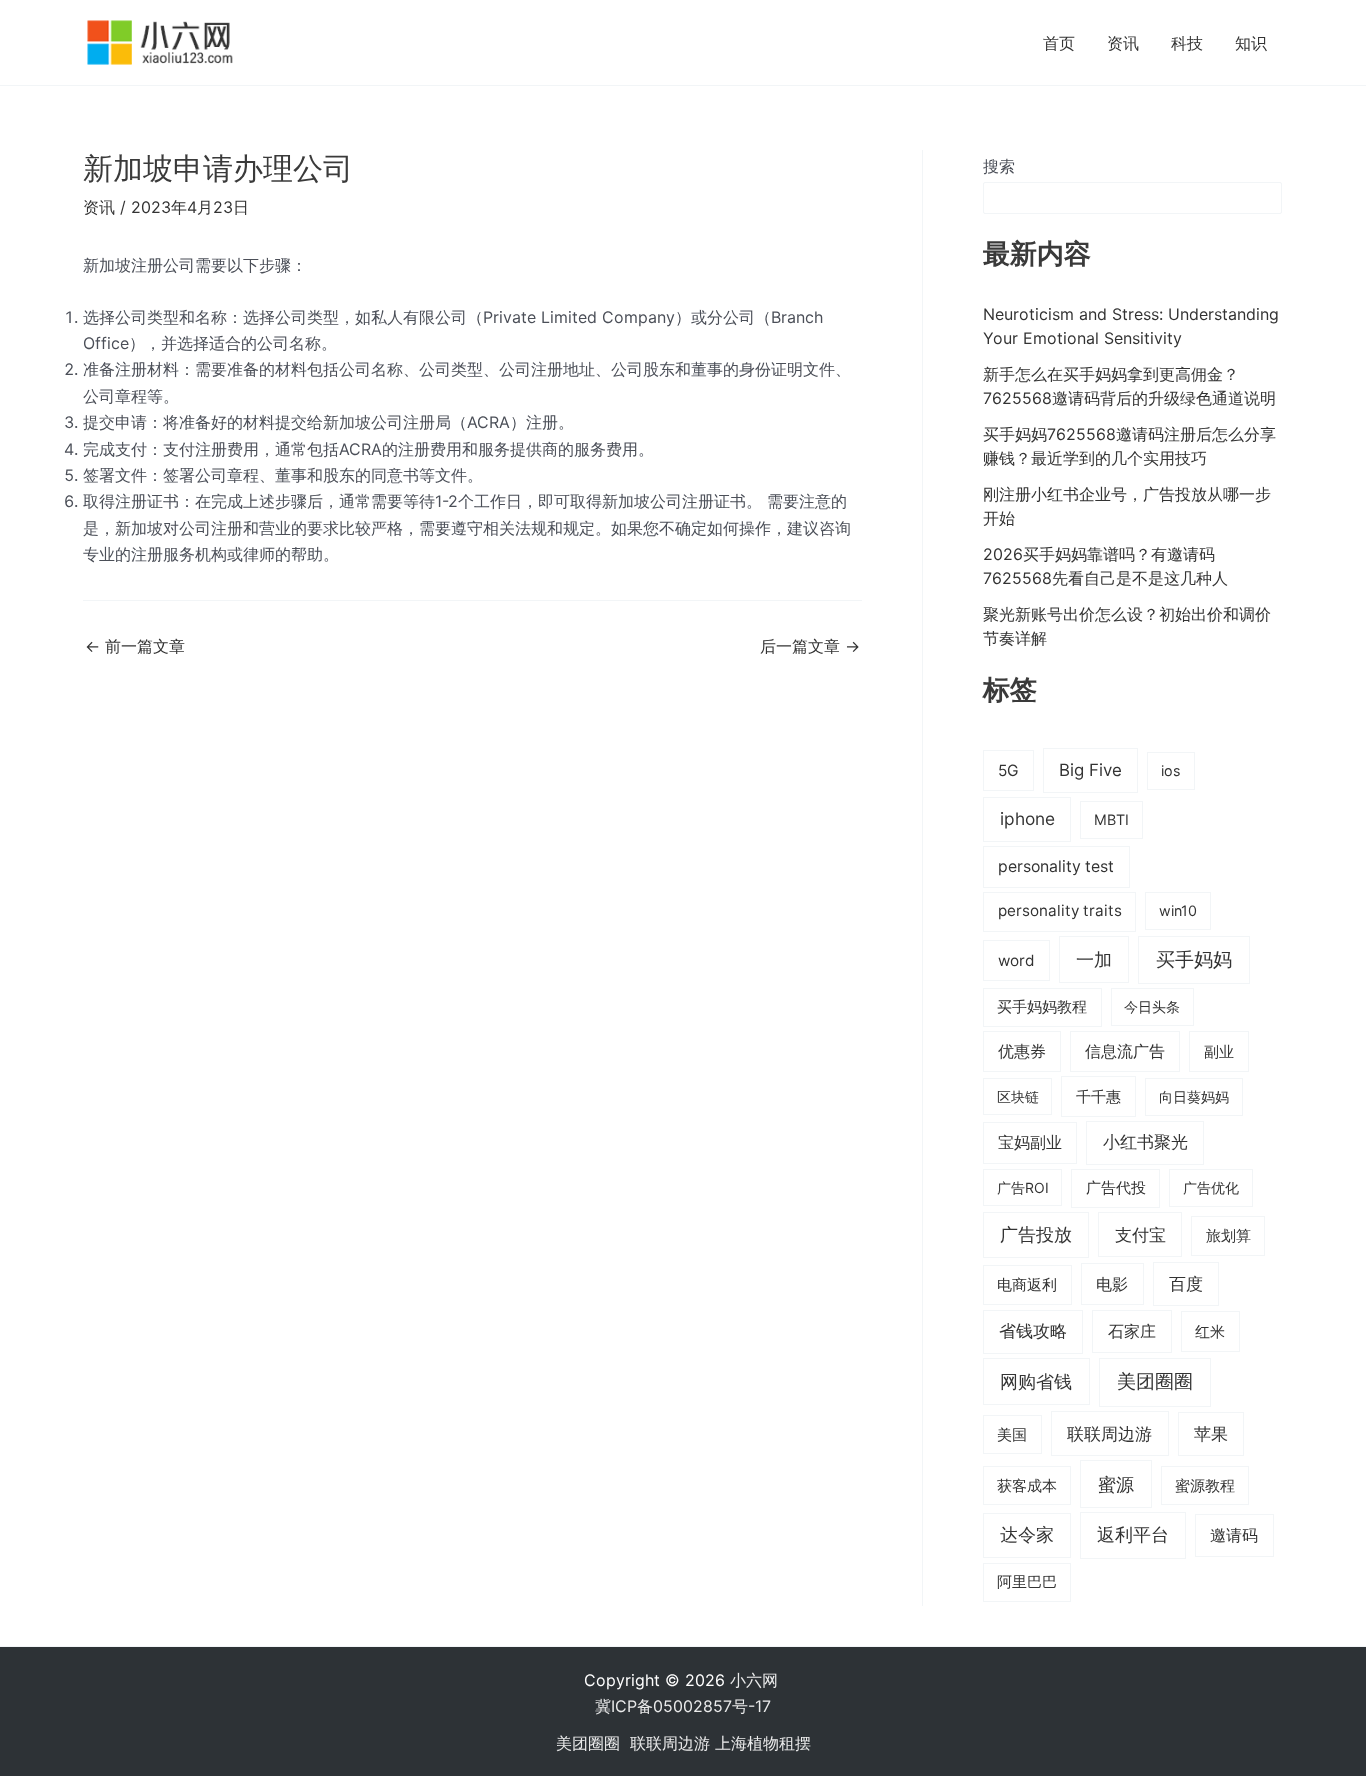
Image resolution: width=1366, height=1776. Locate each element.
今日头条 (1152, 1006)
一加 (1094, 959)
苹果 (1211, 1434)
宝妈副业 (1030, 1142)
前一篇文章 (135, 646)
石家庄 (1132, 1331)
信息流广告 (1125, 1051)
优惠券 (1022, 1051)
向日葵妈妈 (1194, 1096)
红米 (1210, 1331)
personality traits (1060, 910)
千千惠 (1098, 1096)
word (1016, 960)
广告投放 (1036, 1234)
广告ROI (1023, 1187)
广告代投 (1116, 1188)
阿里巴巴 (1027, 1582)
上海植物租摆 (763, 1743)
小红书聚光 (1145, 1142)
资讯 (1123, 43)
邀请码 (1234, 1535)
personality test (1056, 866)
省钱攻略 (1033, 1331)
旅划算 (1228, 1235)
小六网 (756, 1680)
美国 (1012, 1435)
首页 (1059, 43)
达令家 (1027, 1534)
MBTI (1111, 819)
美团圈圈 (1155, 1381)
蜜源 (1116, 1484)
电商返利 (1027, 1285)
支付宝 (1140, 1234)
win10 (1178, 910)
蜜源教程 (1205, 1486)
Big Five (1090, 770)
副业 (1219, 1051)
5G (1008, 770)
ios (1171, 770)
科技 (1187, 43)
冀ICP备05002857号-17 (683, 1706)
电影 (1112, 1284)
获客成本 (1027, 1486)
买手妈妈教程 (1042, 1007)
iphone (1027, 818)
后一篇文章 (810, 646)
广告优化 (1211, 1187)
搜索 (999, 166)
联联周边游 (1109, 1433)
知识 (1251, 43)
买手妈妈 (1194, 959)
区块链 (1018, 1096)
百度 (1186, 1284)
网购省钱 (1036, 1381)
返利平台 (1133, 1534)
